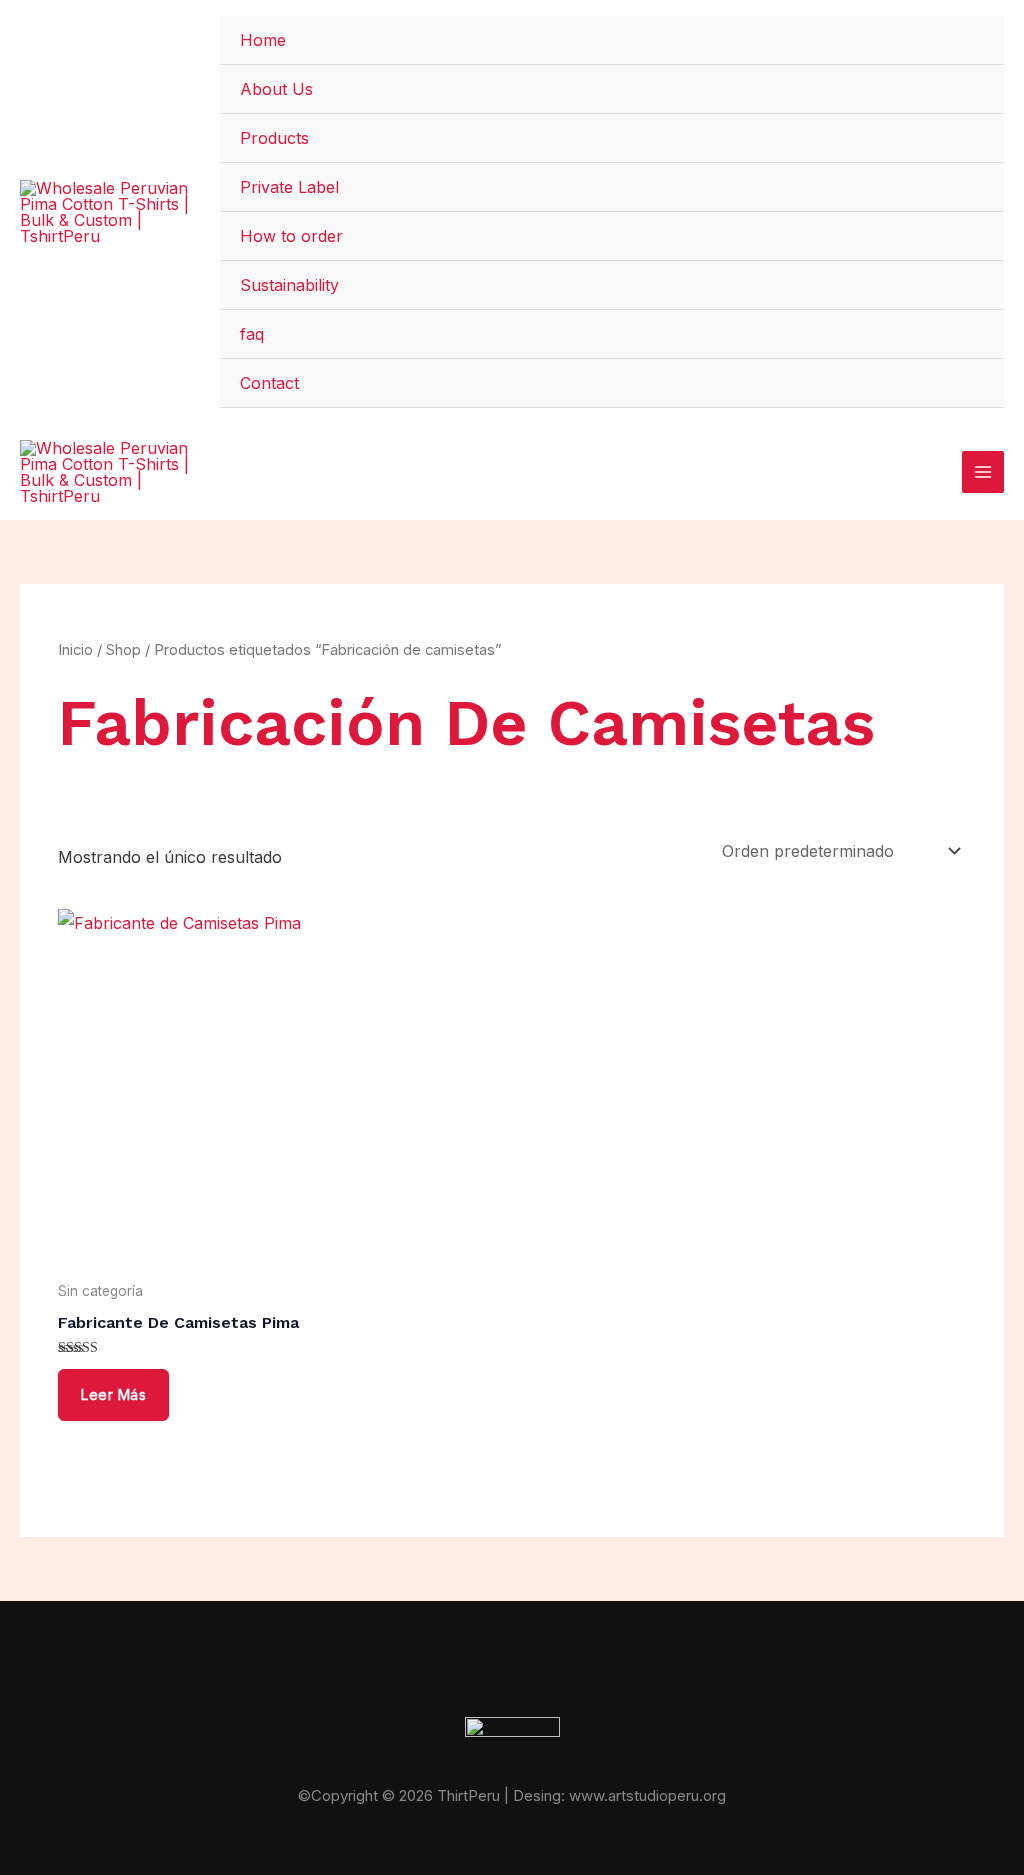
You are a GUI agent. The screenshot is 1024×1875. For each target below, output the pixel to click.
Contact (269, 383)
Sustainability (289, 285)
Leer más (113, 1394)
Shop (123, 650)
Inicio (75, 650)
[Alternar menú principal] (983, 472)
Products (274, 138)
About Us (276, 89)
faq (252, 334)
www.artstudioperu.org (647, 1795)
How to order (291, 236)
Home (263, 40)
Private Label (289, 187)
